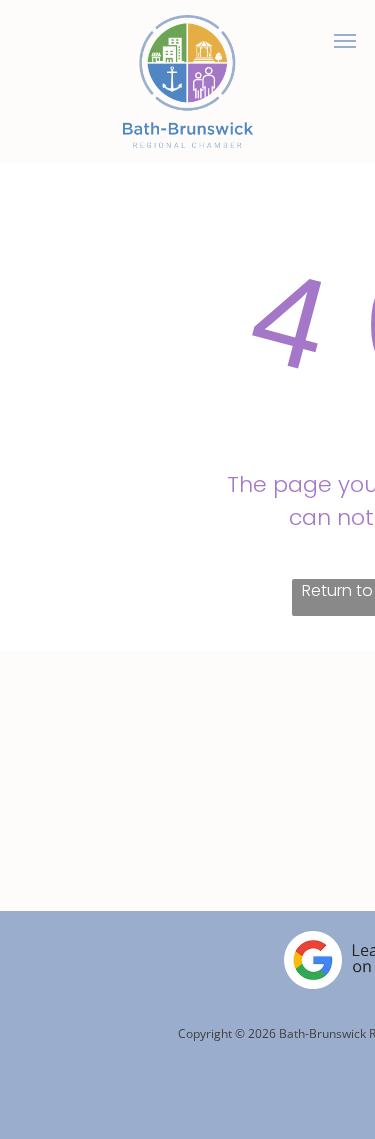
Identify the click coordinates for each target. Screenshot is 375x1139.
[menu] (345, 41)
